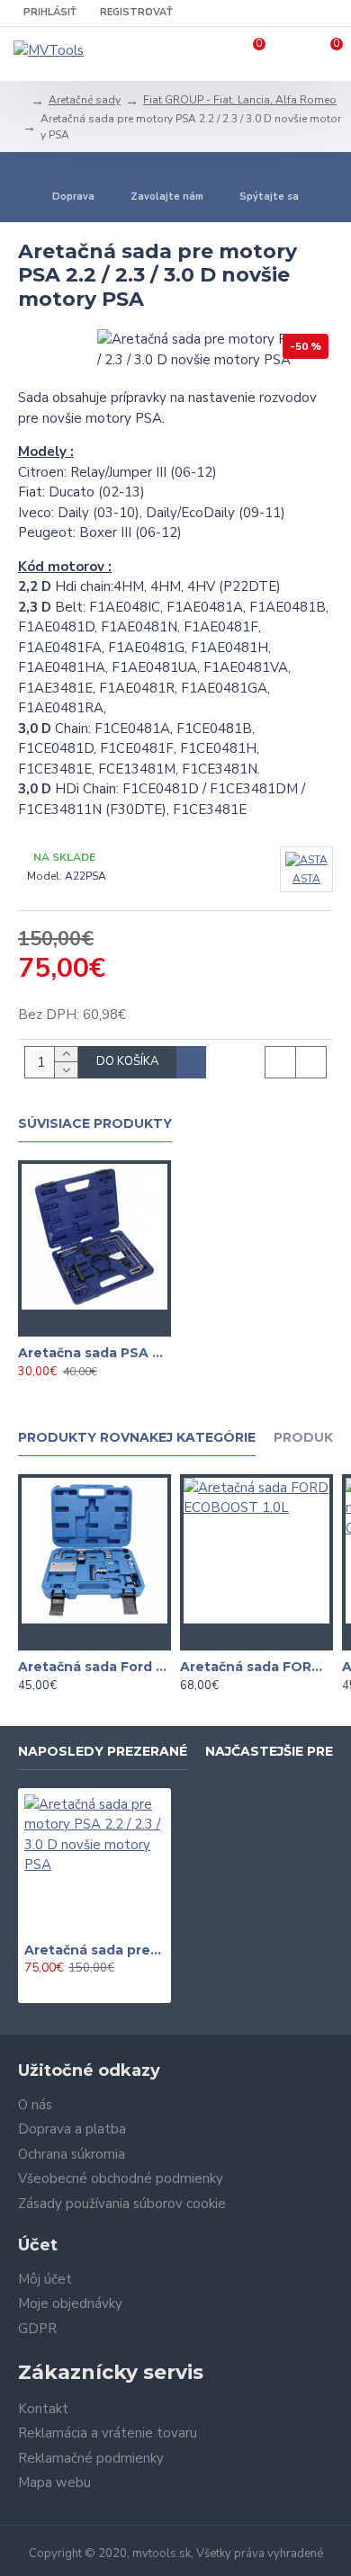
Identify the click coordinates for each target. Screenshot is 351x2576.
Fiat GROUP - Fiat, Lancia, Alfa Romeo (240, 100)
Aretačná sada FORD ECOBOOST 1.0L (256, 1667)
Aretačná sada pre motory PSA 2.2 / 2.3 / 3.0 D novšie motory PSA (94, 1950)
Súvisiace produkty (95, 1124)
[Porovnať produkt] (130, 1323)
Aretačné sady (85, 100)
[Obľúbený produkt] (94, 1323)
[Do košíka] (58, 1323)
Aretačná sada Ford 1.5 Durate (94, 1667)
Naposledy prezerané (103, 1752)
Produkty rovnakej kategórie (137, 1438)
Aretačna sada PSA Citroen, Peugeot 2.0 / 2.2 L (94, 1353)
